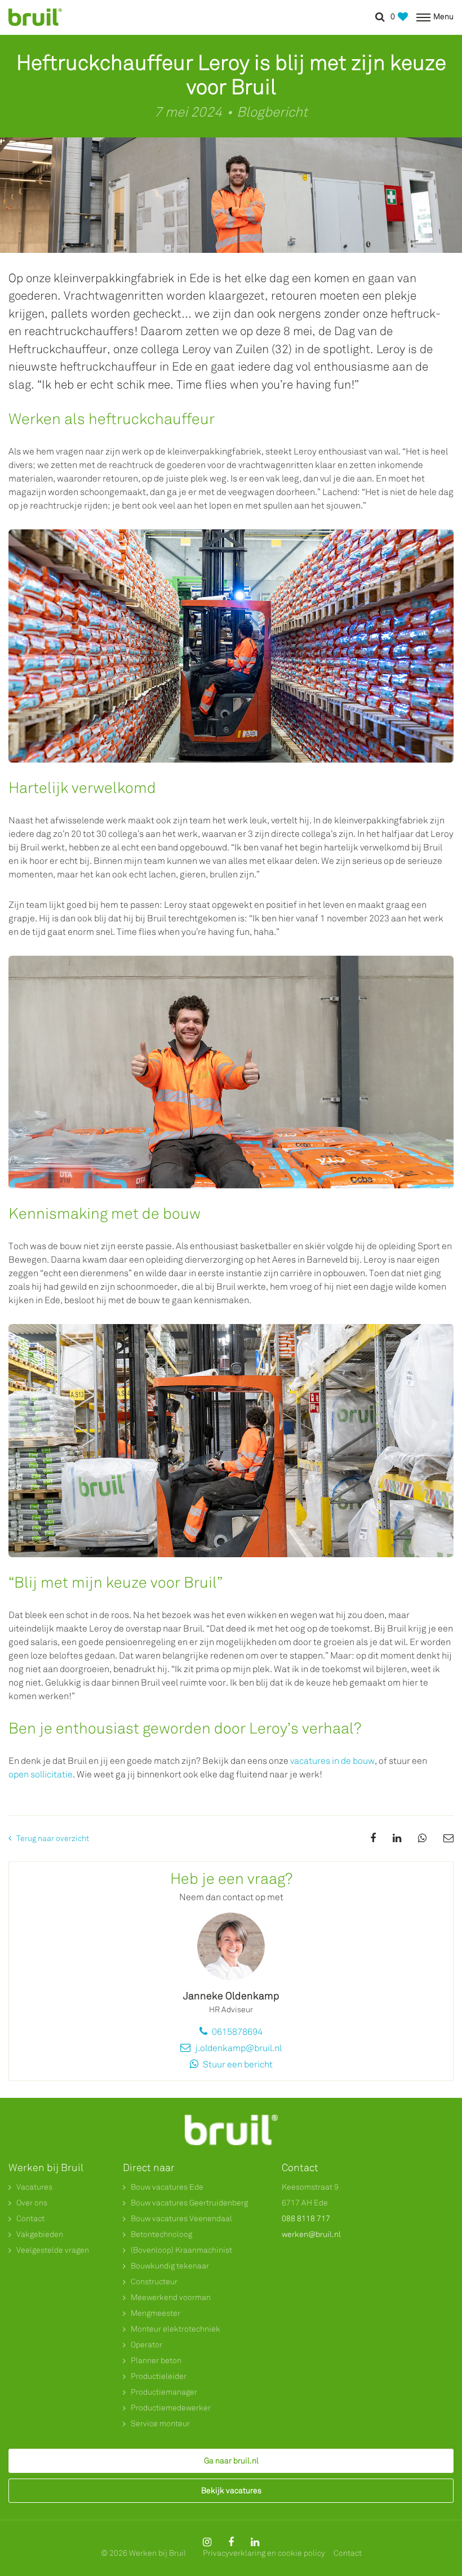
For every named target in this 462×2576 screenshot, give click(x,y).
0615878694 (236, 2032)
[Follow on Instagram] (207, 2542)
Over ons (32, 2203)
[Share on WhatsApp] (422, 1838)
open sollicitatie (41, 1774)
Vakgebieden (40, 2234)
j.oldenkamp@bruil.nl (237, 2048)
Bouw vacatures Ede (167, 2187)
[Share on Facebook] (373, 1838)
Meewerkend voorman (171, 2298)
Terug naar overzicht (53, 1839)
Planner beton (156, 2361)
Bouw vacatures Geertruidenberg (189, 2203)
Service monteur (160, 2424)
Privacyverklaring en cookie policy (264, 2553)
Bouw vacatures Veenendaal (181, 2219)
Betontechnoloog (161, 2234)
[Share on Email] (448, 1838)
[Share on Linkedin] (397, 1838)
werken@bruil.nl (311, 2234)
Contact (30, 2219)
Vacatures (34, 2187)
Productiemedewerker (171, 2408)
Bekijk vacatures (231, 2491)
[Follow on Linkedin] (255, 2542)
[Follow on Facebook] (231, 2542)
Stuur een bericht (237, 2064)
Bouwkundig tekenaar (170, 2266)
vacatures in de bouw (332, 1761)
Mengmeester (156, 2313)
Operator (146, 2345)
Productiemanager (164, 2392)
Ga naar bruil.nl (231, 2461)
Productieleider (159, 2376)
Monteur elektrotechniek (176, 2329)
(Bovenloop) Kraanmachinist (181, 2250)
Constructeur (154, 2282)
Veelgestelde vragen (53, 2250)
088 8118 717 (306, 2219)
